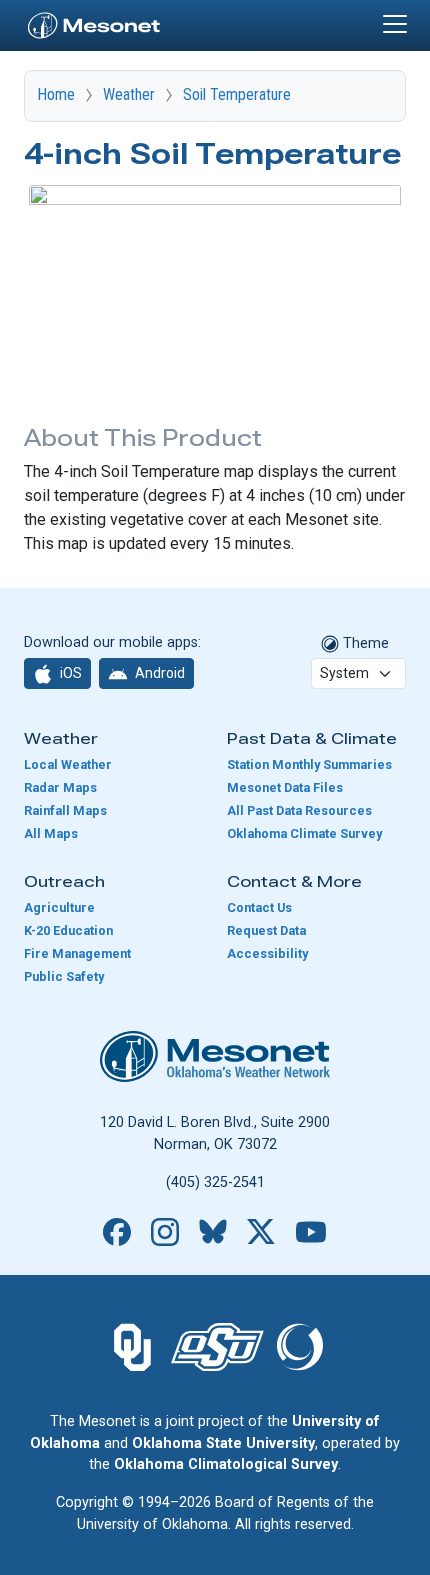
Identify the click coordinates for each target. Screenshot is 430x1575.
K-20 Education (68, 930)
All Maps (51, 833)
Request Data (266, 930)
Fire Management (77, 953)
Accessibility (267, 953)
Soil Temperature (237, 94)
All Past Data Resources (299, 810)
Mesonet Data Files (285, 787)
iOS (69, 673)
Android (158, 673)
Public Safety (64, 976)
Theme (364, 643)
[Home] (94, 23)
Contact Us (259, 907)
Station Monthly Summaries (309, 764)
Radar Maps (60, 787)
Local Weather (68, 764)
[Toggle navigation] (395, 24)
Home (56, 94)
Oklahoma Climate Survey (304, 833)
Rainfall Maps (65, 810)
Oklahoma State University (223, 1443)
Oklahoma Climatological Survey (226, 1464)
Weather (129, 94)
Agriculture (59, 907)
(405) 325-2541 (215, 1182)
